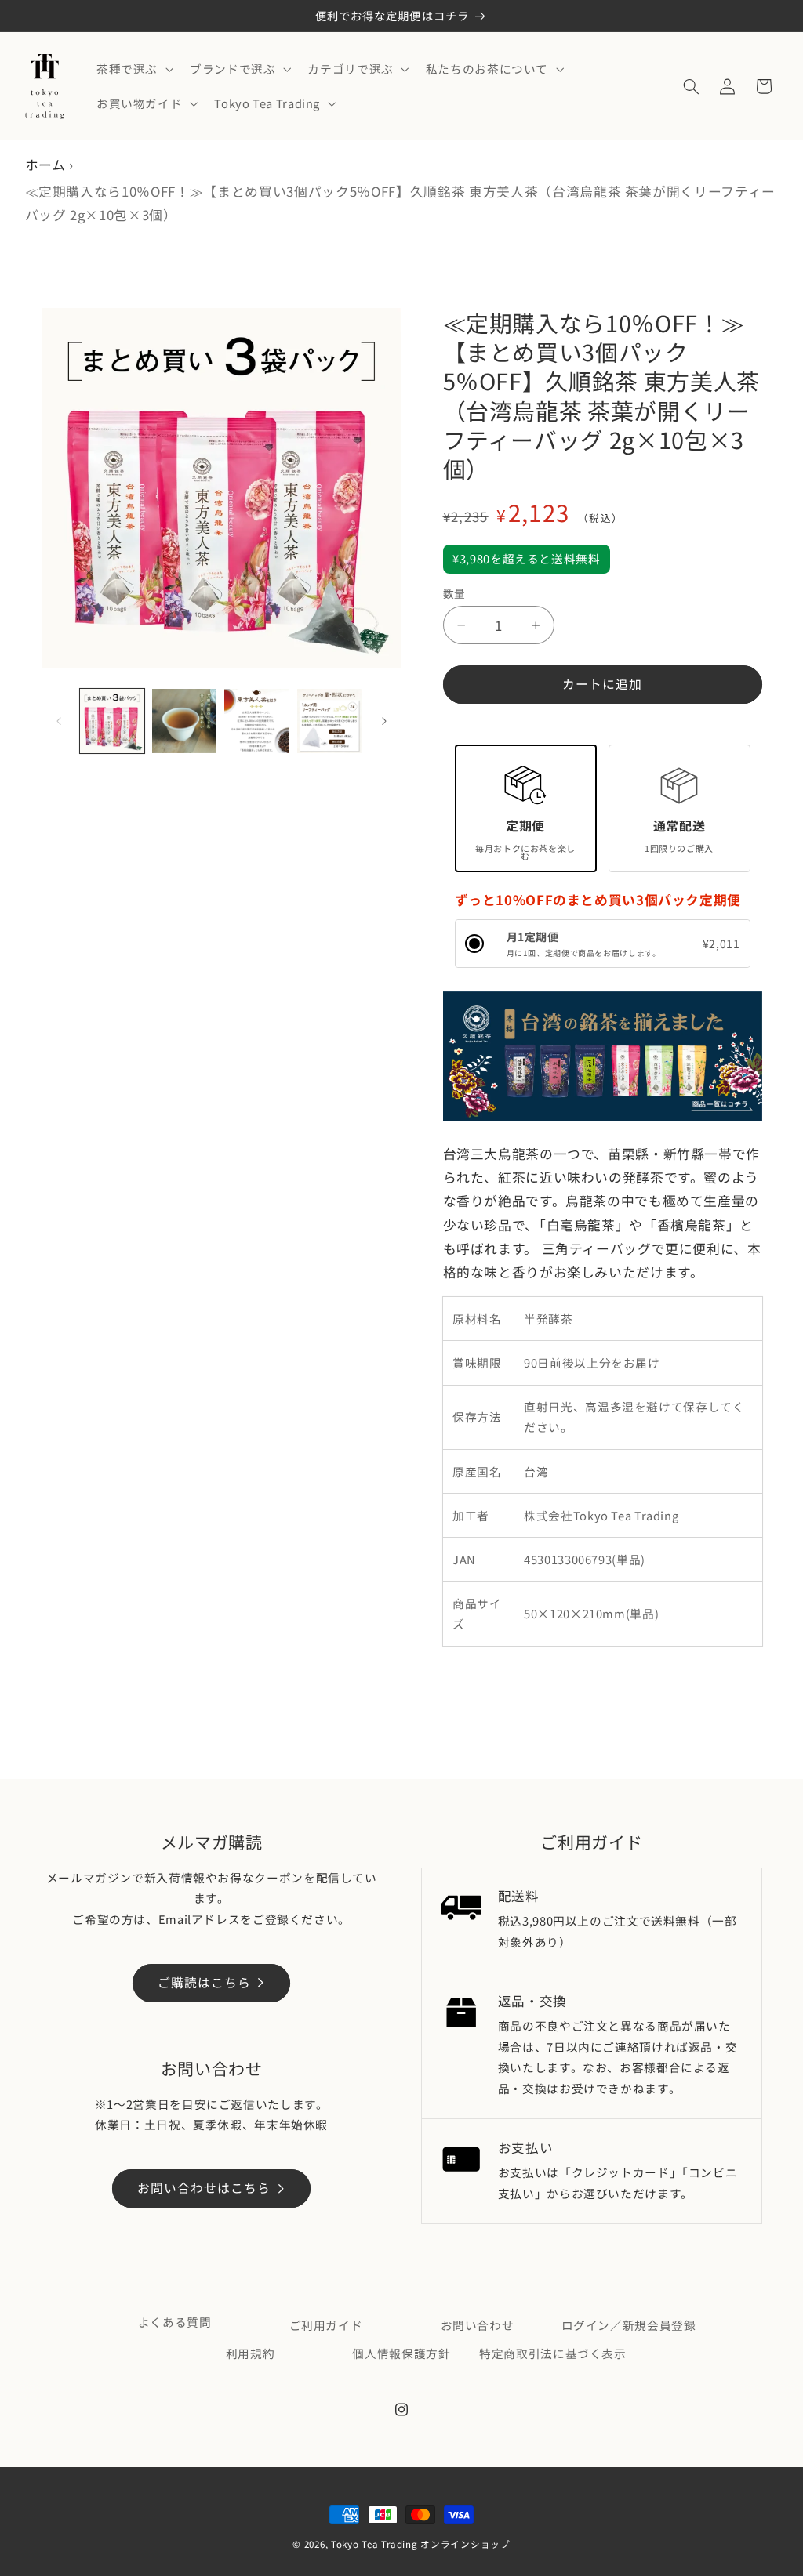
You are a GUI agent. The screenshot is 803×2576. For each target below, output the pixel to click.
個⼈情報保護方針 (401, 2353)
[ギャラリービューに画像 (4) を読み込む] (329, 721)
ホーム (45, 165)
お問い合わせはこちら (204, 2188)
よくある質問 (175, 2322)
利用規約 (251, 2353)
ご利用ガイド (326, 2325)
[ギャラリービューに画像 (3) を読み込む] (256, 721)
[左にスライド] (59, 721)
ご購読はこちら (204, 1982)
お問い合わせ (478, 2325)
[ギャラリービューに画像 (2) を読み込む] (184, 721)
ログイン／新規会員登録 (629, 2325)
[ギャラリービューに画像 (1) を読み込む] (112, 721)
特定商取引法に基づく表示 (553, 2353)
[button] (133, 69)
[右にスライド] (384, 721)
